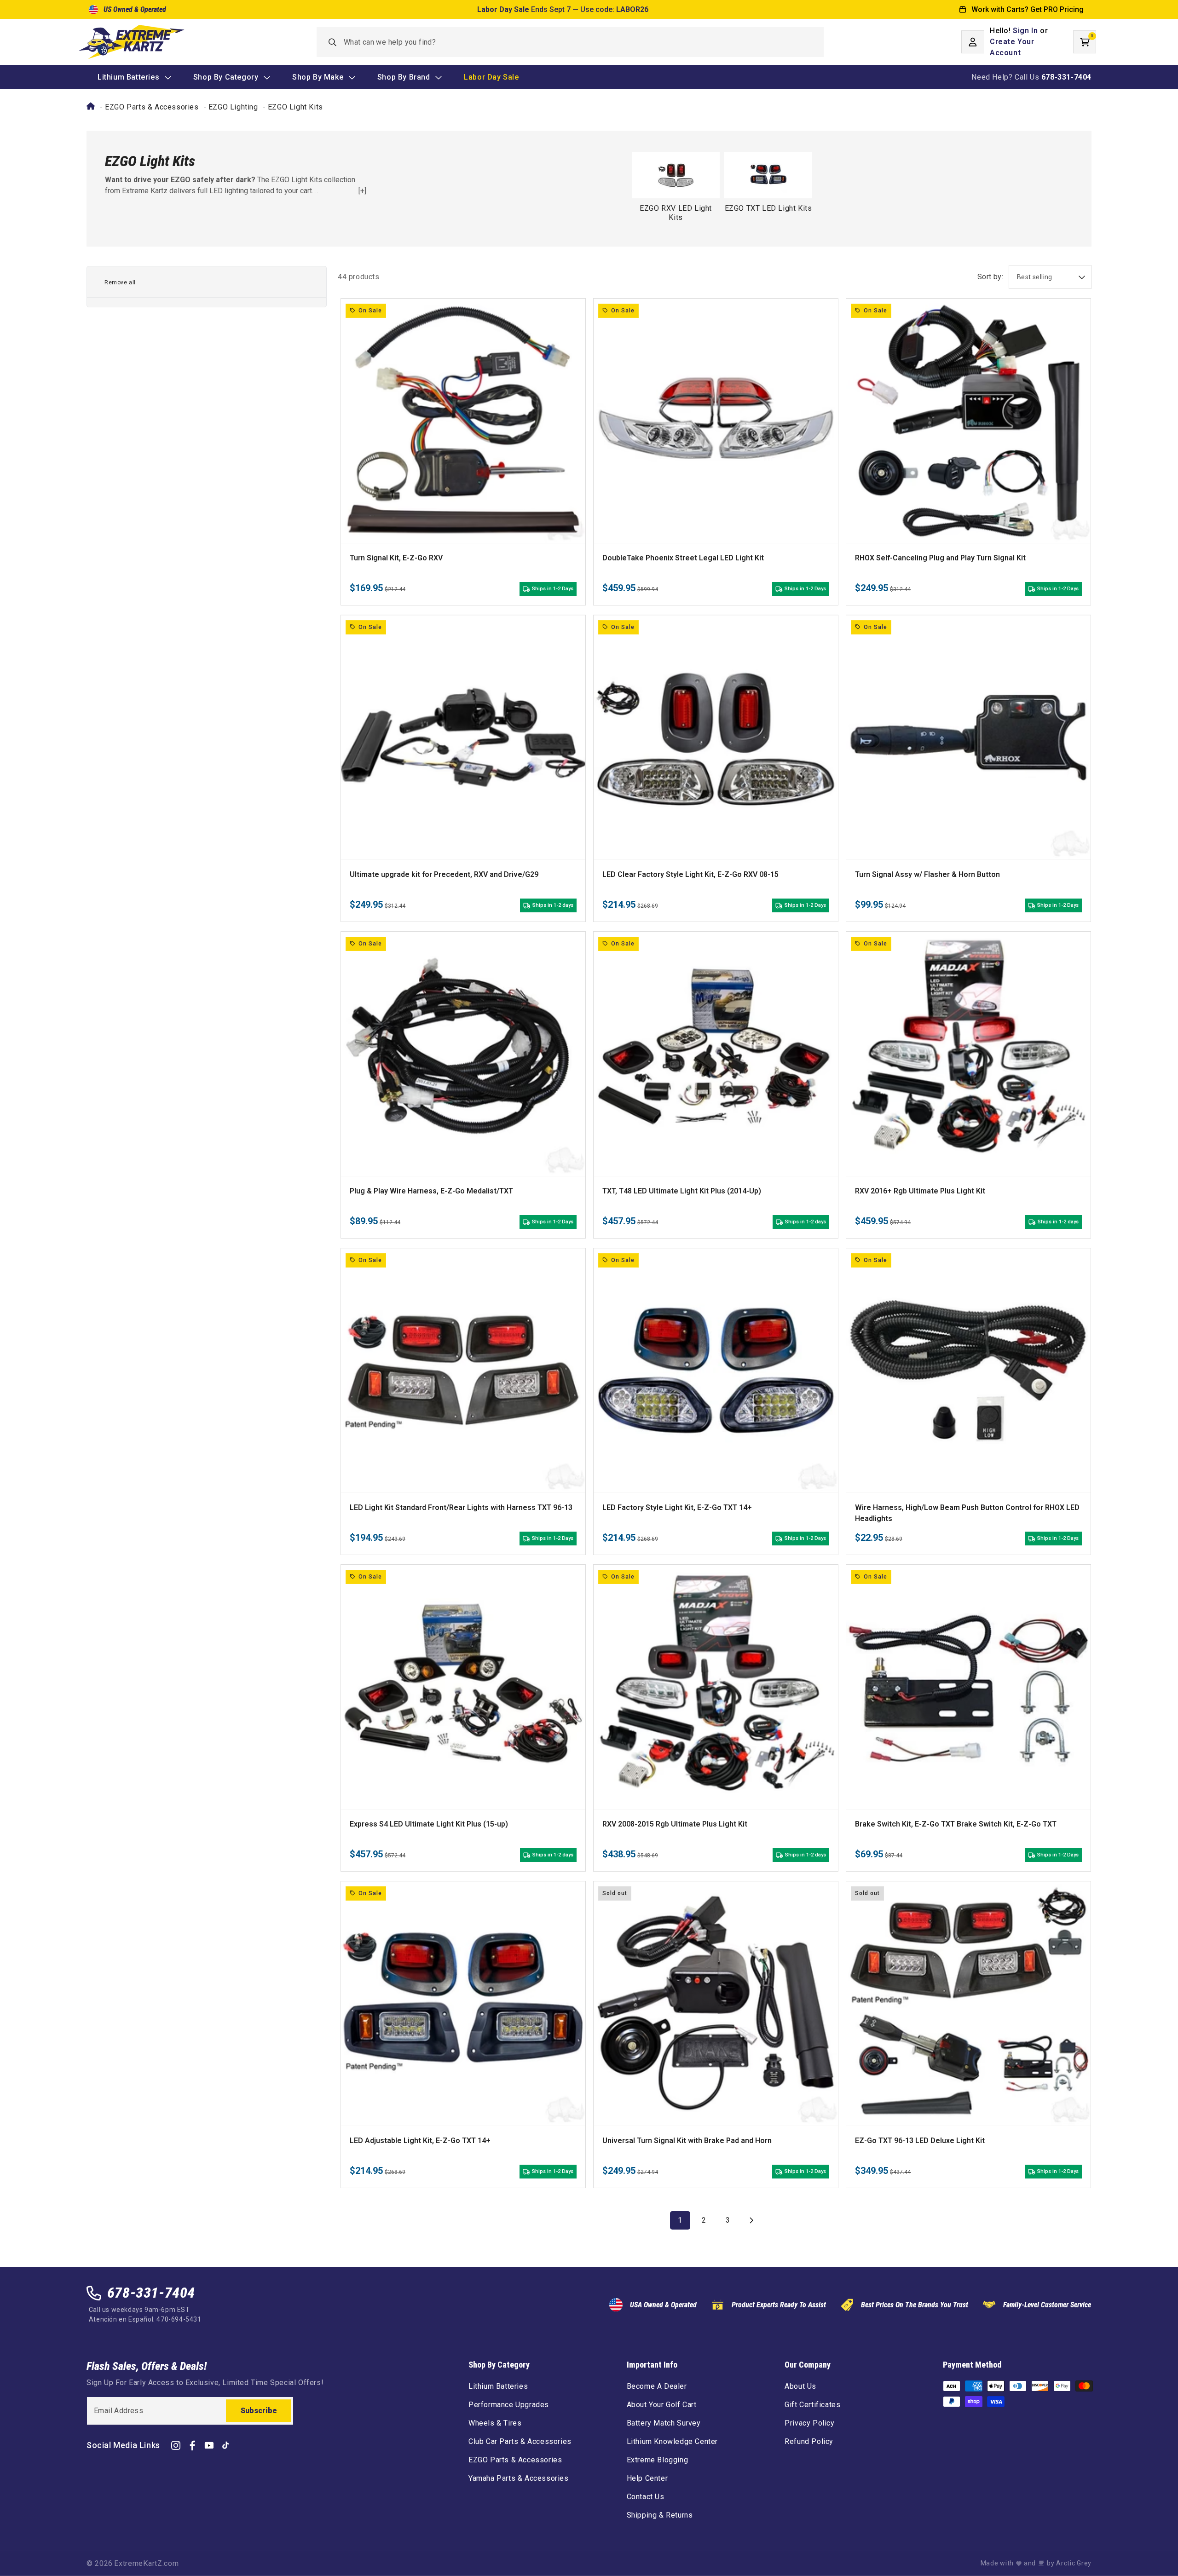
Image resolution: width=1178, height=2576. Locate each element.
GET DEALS (589, 1337)
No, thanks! (589, 1371)
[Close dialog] (684, 1188)
